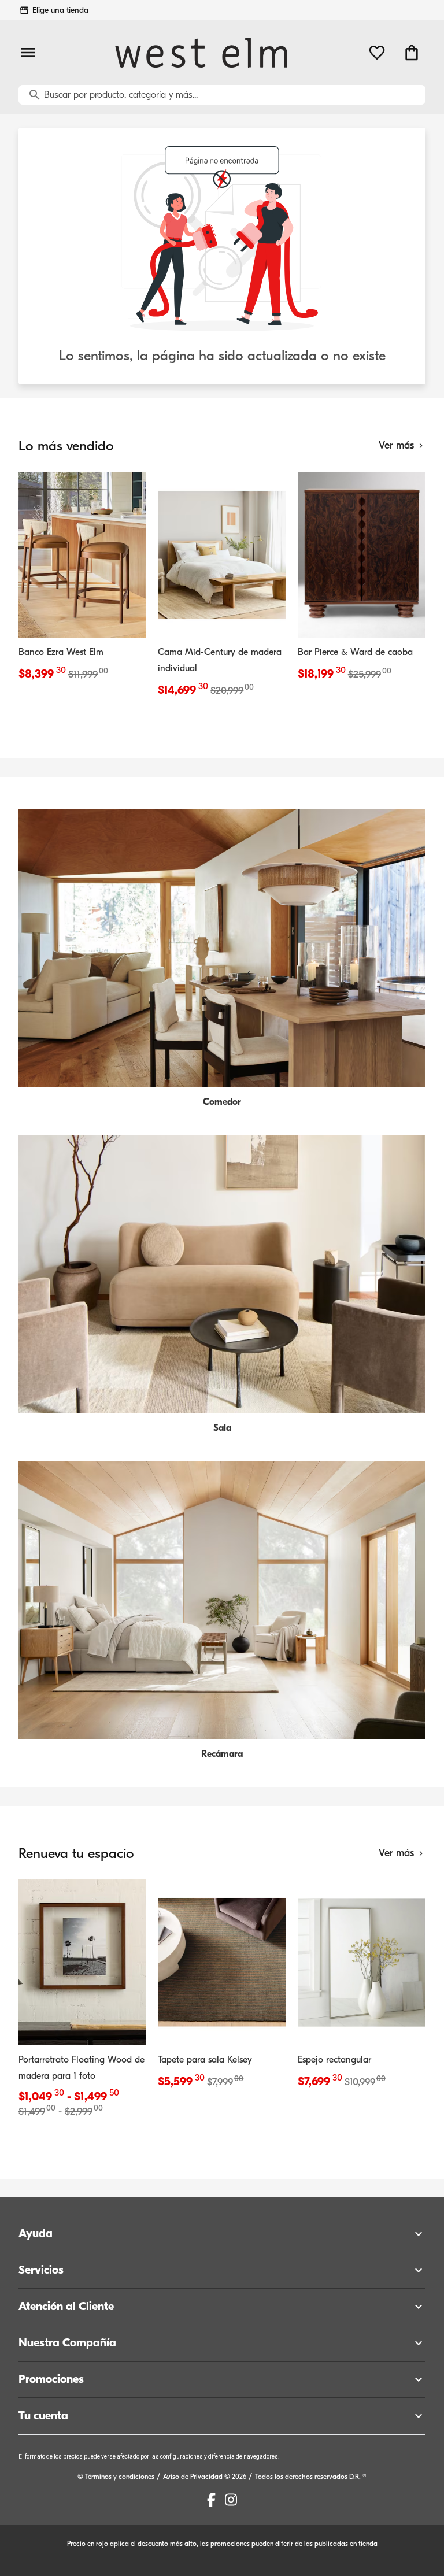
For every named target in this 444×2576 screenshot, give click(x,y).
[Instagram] (231, 2500)
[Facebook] (211, 2500)
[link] (82, 578)
